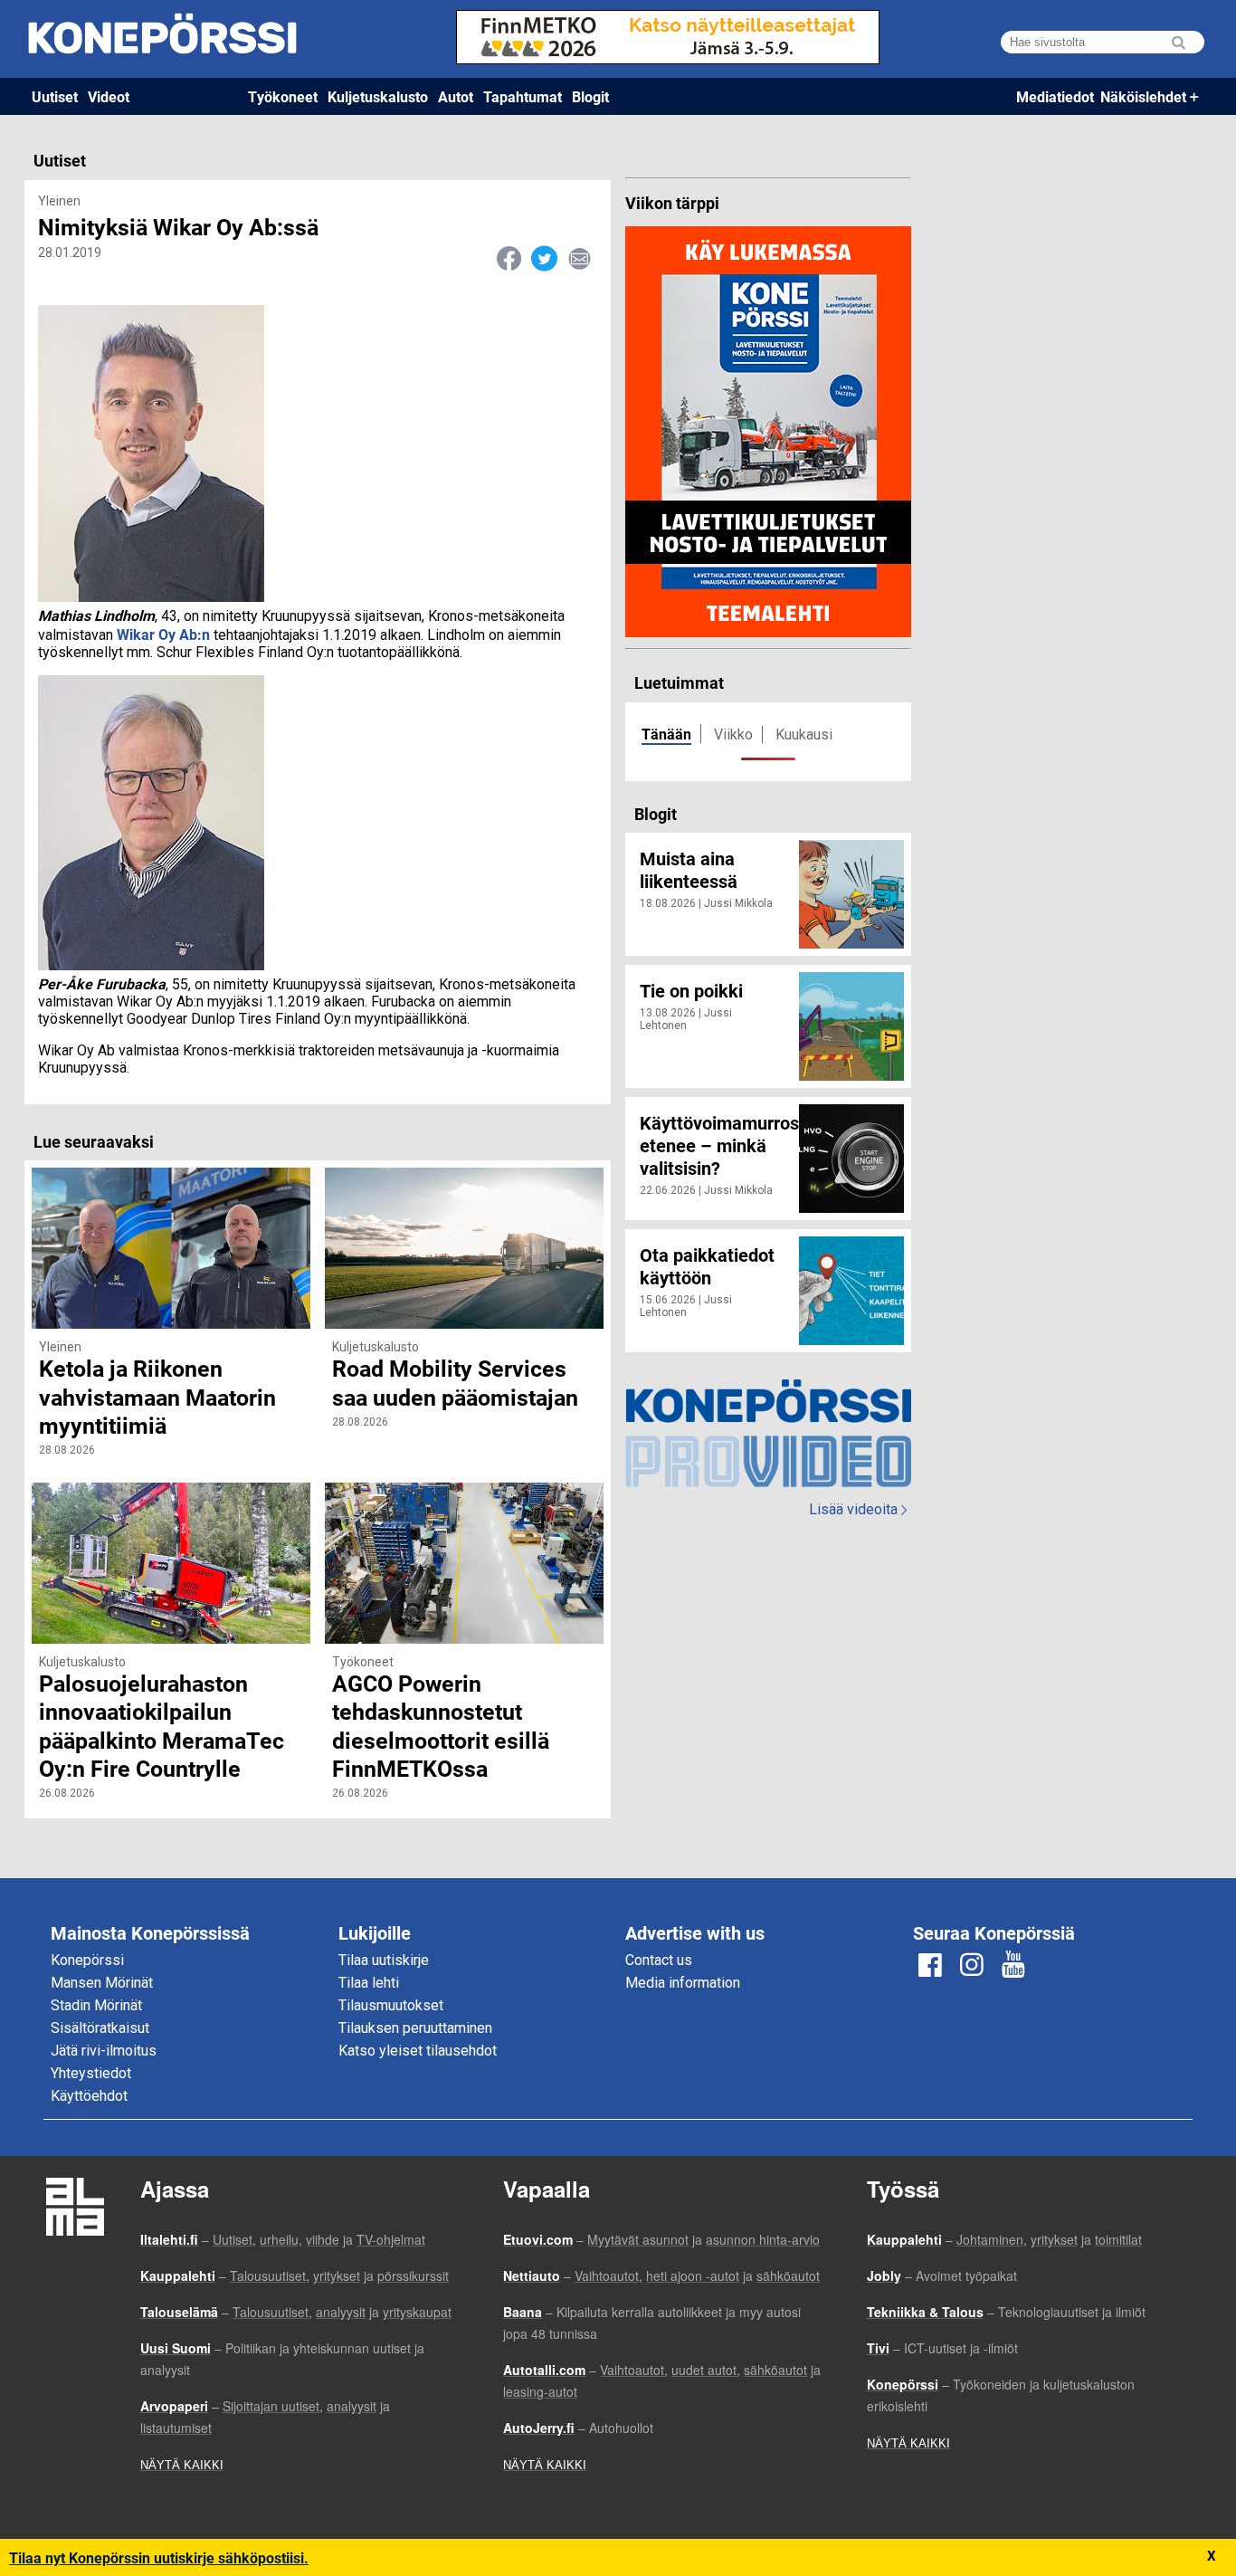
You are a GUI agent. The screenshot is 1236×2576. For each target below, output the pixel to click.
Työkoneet (283, 96)
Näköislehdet (1143, 96)
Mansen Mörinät (102, 1983)
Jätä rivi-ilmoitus (104, 2051)
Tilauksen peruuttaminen (415, 2028)
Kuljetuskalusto (378, 96)
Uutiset (55, 96)
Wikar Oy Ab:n (163, 634)
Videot (109, 96)
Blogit (590, 96)
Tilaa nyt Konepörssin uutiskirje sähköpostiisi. (159, 2557)
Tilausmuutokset (391, 2005)
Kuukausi (804, 735)
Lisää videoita (858, 1509)
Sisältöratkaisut (100, 2028)
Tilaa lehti (369, 1983)
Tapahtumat (523, 96)
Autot (456, 96)
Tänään (666, 734)
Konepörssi (87, 1960)
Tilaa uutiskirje (384, 1960)
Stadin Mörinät (96, 2005)
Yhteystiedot (91, 2073)
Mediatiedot (1055, 96)
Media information (683, 1983)
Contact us (659, 1960)
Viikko (733, 735)
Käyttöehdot (89, 2096)
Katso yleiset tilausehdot (418, 2051)
